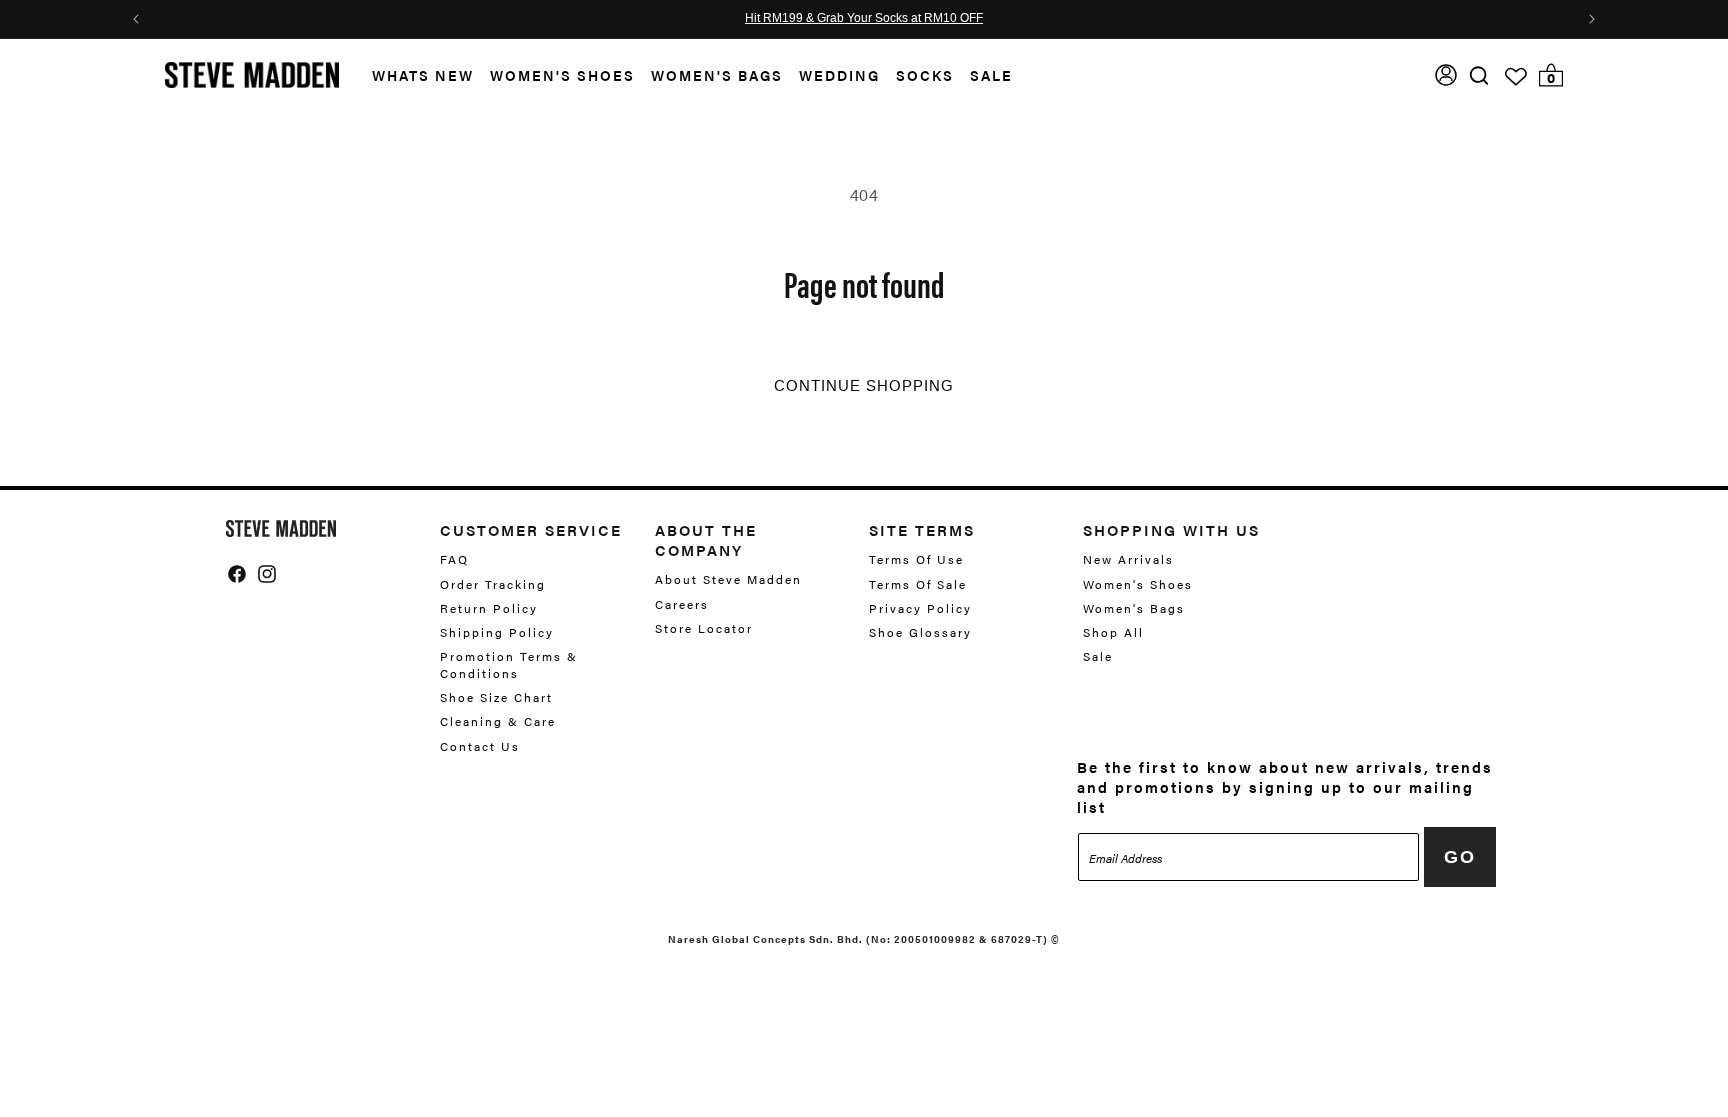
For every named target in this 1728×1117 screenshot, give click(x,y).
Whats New (423, 75)
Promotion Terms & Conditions (509, 664)
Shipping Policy (497, 632)
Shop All (1113, 632)
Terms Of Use (916, 559)
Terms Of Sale (918, 584)
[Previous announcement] (136, 19)
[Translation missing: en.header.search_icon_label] (1479, 75)
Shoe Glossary (920, 632)
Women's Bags (717, 75)
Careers (682, 604)
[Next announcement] (1592, 19)
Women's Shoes (562, 75)
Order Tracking (493, 584)
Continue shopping (864, 386)
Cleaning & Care (498, 721)
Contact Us (480, 746)
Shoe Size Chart (496, 697)
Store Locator (704, 628)
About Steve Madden (728, 579)
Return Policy (489, 608)
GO (1460, 857)
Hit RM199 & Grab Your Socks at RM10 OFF (864, 19)
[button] (415, 75)
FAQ (454, 559)
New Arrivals (1128, 559)
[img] (1479, 75)
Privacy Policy (920, 608)
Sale (991, 75)
